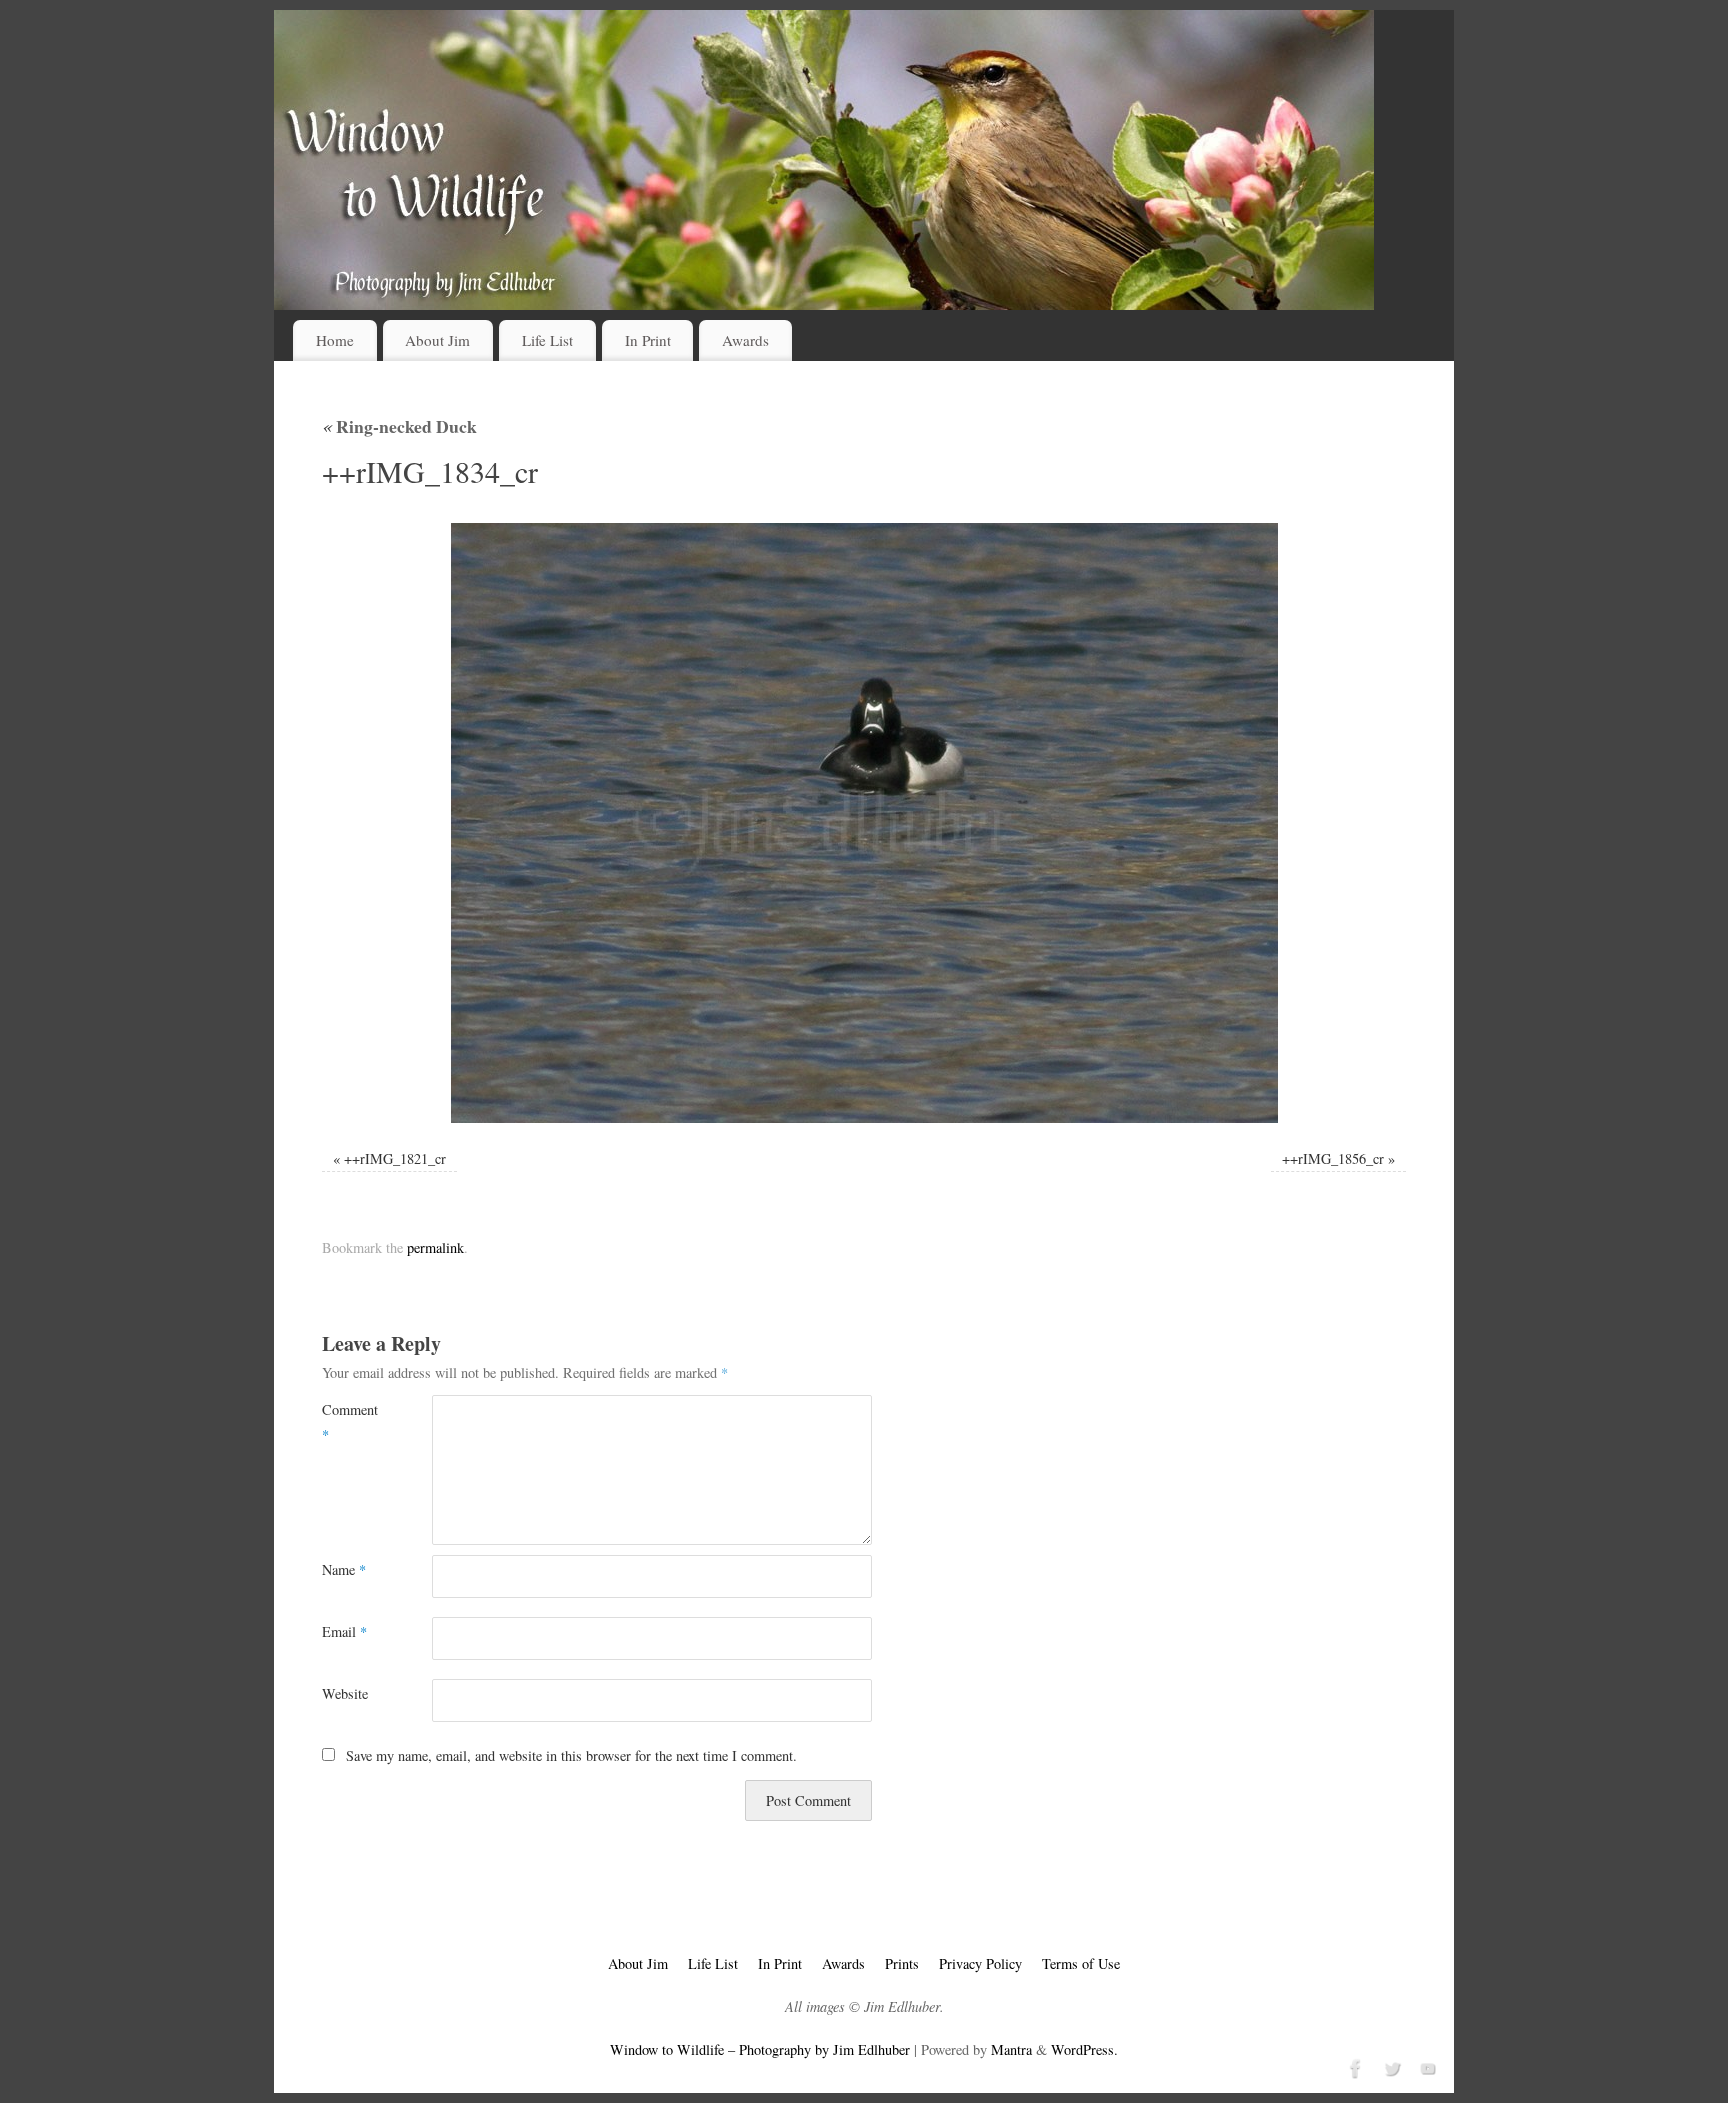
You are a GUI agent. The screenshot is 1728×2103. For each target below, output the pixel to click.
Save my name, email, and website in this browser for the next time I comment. (571, 1755)
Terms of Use (1081, 1963)
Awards (745, 340)
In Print (648, 340)
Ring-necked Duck (399, 426)
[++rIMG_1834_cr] (864, 823)
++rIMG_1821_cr (395, 1158)
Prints (902, 1963)
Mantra (1011, 2049)
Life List (547, 340)
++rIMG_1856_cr (1333, 1158)
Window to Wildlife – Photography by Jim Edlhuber (760, 2049)
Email (344, 1631)
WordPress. (1084, 2049)
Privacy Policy (980, 1963)
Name (344, 1569)
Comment (349, 1421)
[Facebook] (1354, 2066)
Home (335, 340)
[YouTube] (1426, 2066)
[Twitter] (1390, 2066)
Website (345, 1693)
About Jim (437, 340)
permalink (435, 1247)
